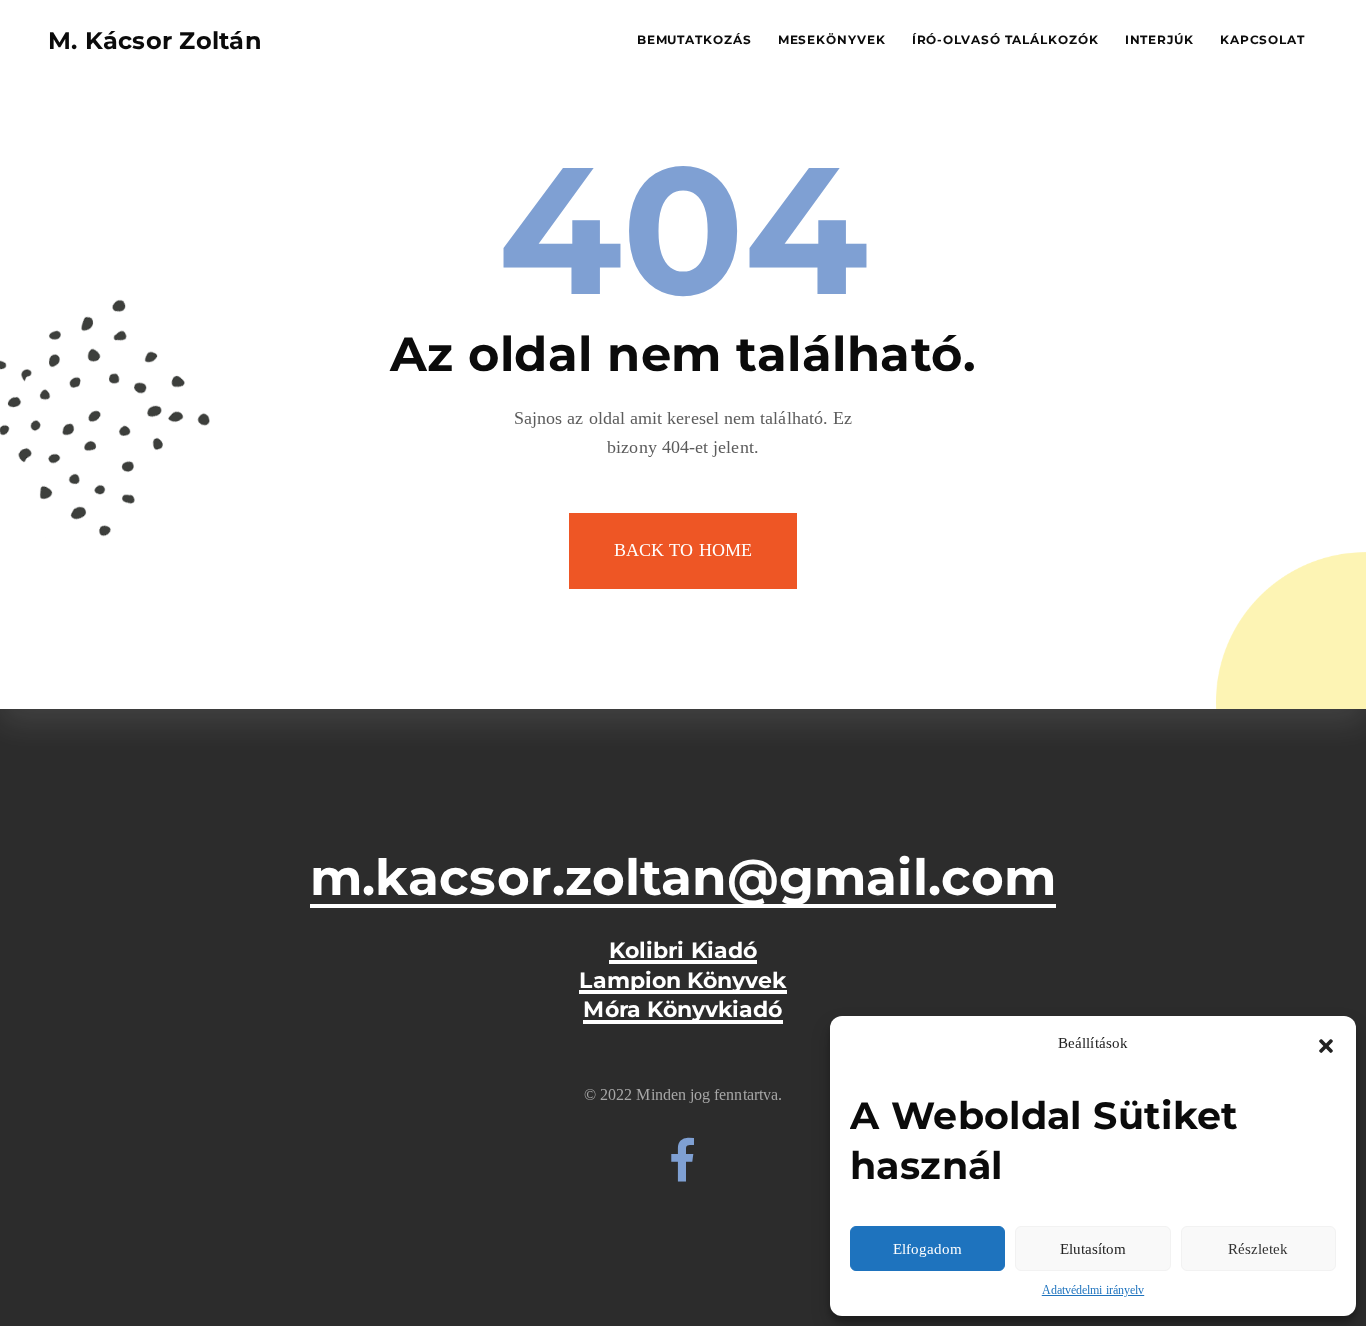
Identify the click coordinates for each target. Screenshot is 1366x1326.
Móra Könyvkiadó (682, 1010)
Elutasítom (1093, 1249)
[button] (1326, 1044)
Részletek (1258, 1249)
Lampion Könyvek (682, 981)
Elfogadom (927, 1249)
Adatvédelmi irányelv (1093, 1290)
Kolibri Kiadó (683, 951)
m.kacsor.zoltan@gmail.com (683, 878)
